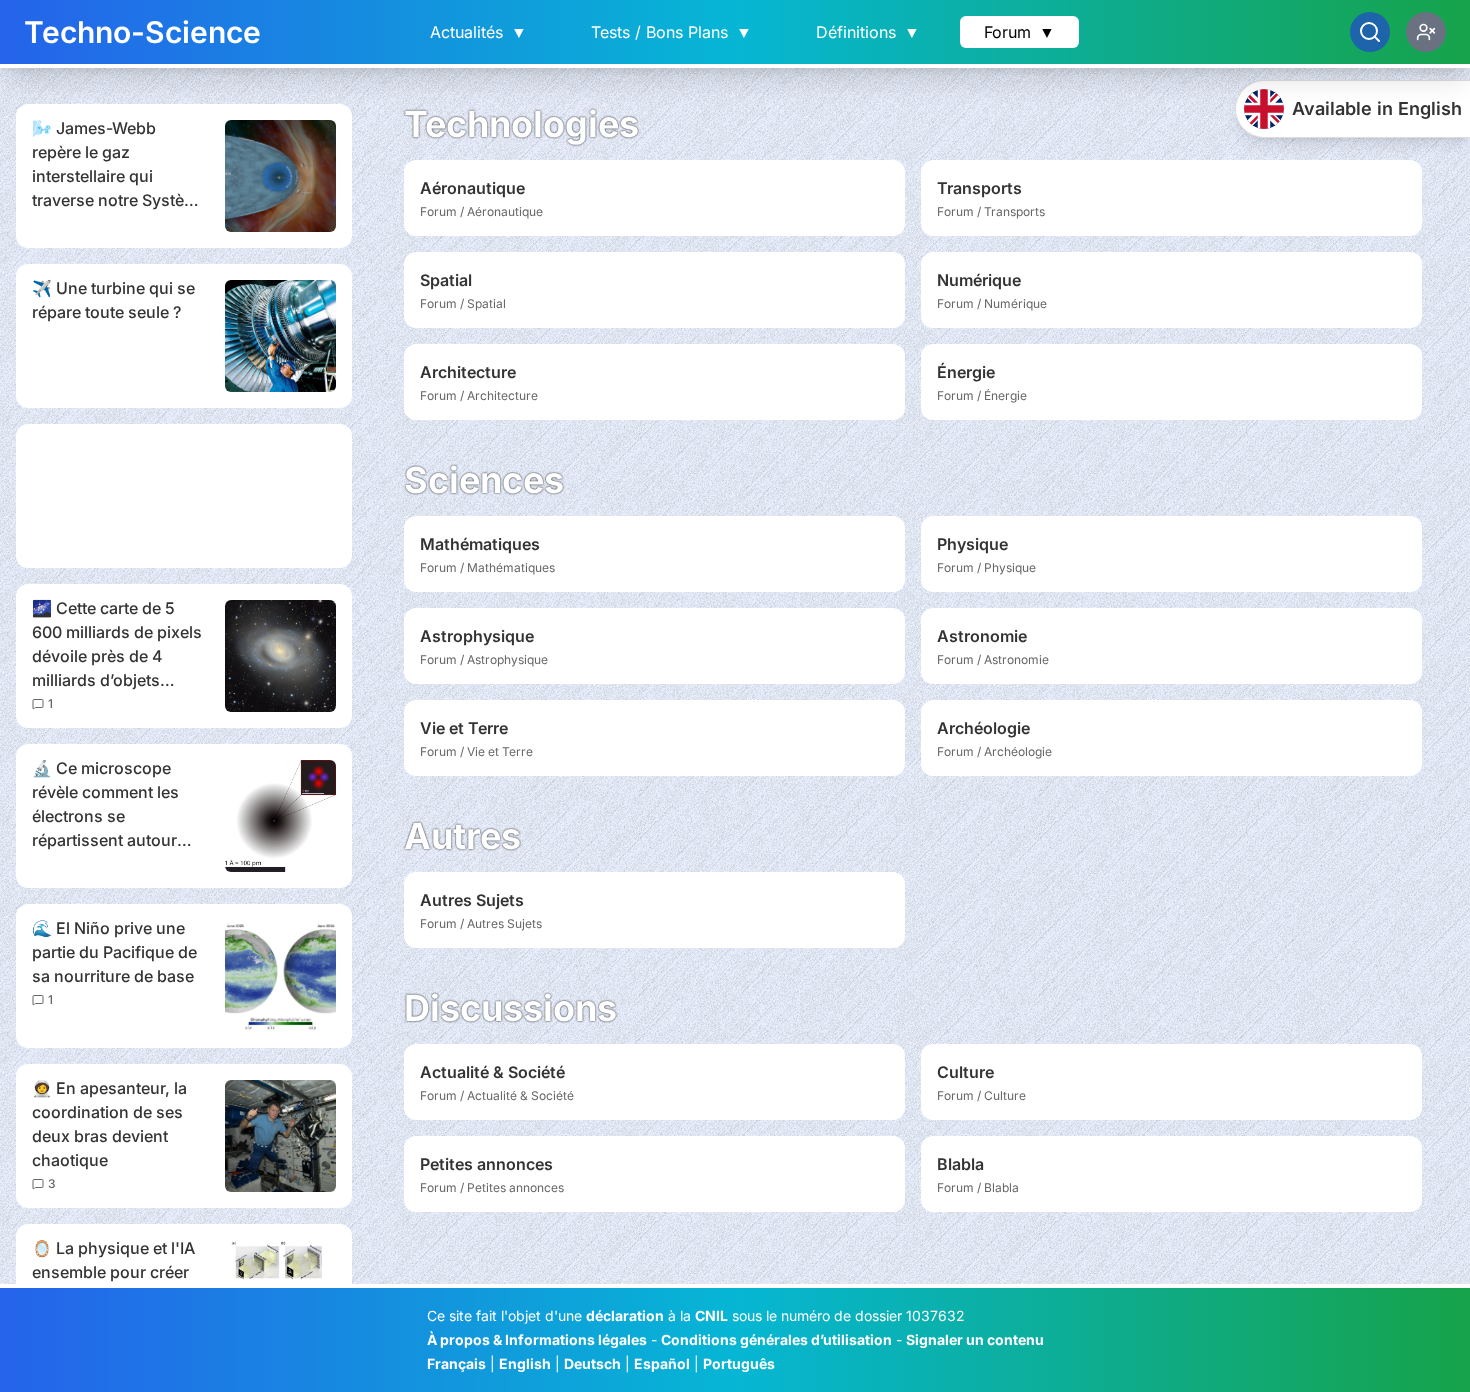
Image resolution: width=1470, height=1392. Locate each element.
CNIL (711, 1315)
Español (662, 1363)
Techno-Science (142, 32)
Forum (1019, 32)
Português (739, 1363)
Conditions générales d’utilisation (776, 1339)
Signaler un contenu (975, 1339)
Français (456, 1363)
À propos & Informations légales (537, 1339)
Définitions (868, 32)
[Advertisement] (184, 496)
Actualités (478, 32)
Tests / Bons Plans (671, 32)
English (525, 1363)
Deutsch (592, 1363)
